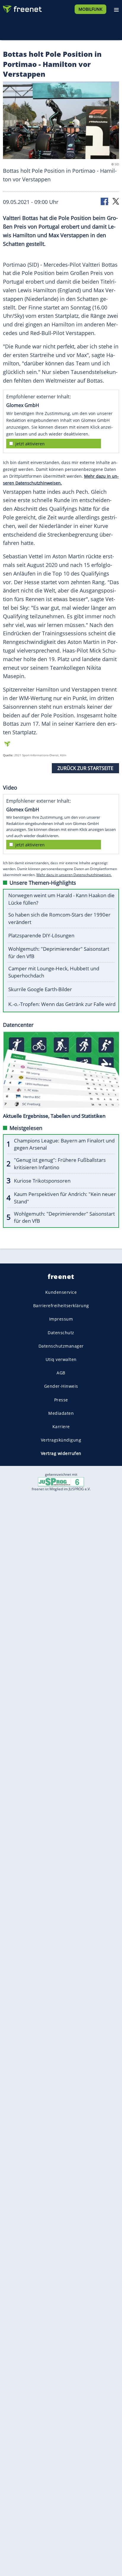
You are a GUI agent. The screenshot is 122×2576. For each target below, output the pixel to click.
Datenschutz (61, 1333)
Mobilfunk (90, 9)
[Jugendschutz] (61, 1482)
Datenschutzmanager (61, 1346)
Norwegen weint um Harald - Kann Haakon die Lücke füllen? (61, 899)
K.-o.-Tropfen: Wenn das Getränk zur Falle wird (62, 1004)
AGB (61, 1373)
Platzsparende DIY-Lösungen (41, 935)
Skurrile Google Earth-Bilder (40, 989)
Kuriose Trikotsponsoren (42, 1181)
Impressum (61, 1319)
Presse (61, 1399)
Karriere (61, 1427)
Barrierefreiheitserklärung (61, 1306)
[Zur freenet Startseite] (22, 8)
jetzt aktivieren (30, 444)
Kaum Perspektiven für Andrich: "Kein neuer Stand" (65, 1198)
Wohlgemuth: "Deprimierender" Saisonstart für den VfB (59, 953)
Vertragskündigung (61, 1440)
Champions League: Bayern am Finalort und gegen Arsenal (64, 1144)
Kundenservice (61, 1292)
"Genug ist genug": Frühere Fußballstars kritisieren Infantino (60, 1164)
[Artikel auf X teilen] (116, 201)
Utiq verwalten (61, 1359)
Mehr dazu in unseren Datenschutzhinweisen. (74, 875)
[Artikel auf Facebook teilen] (105, 201)
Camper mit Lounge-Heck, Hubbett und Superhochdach (54, 972)
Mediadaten (61, 1413)
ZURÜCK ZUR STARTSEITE (85, 768)
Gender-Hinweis (61, 1386)
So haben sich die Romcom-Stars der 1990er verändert (59, 918)
